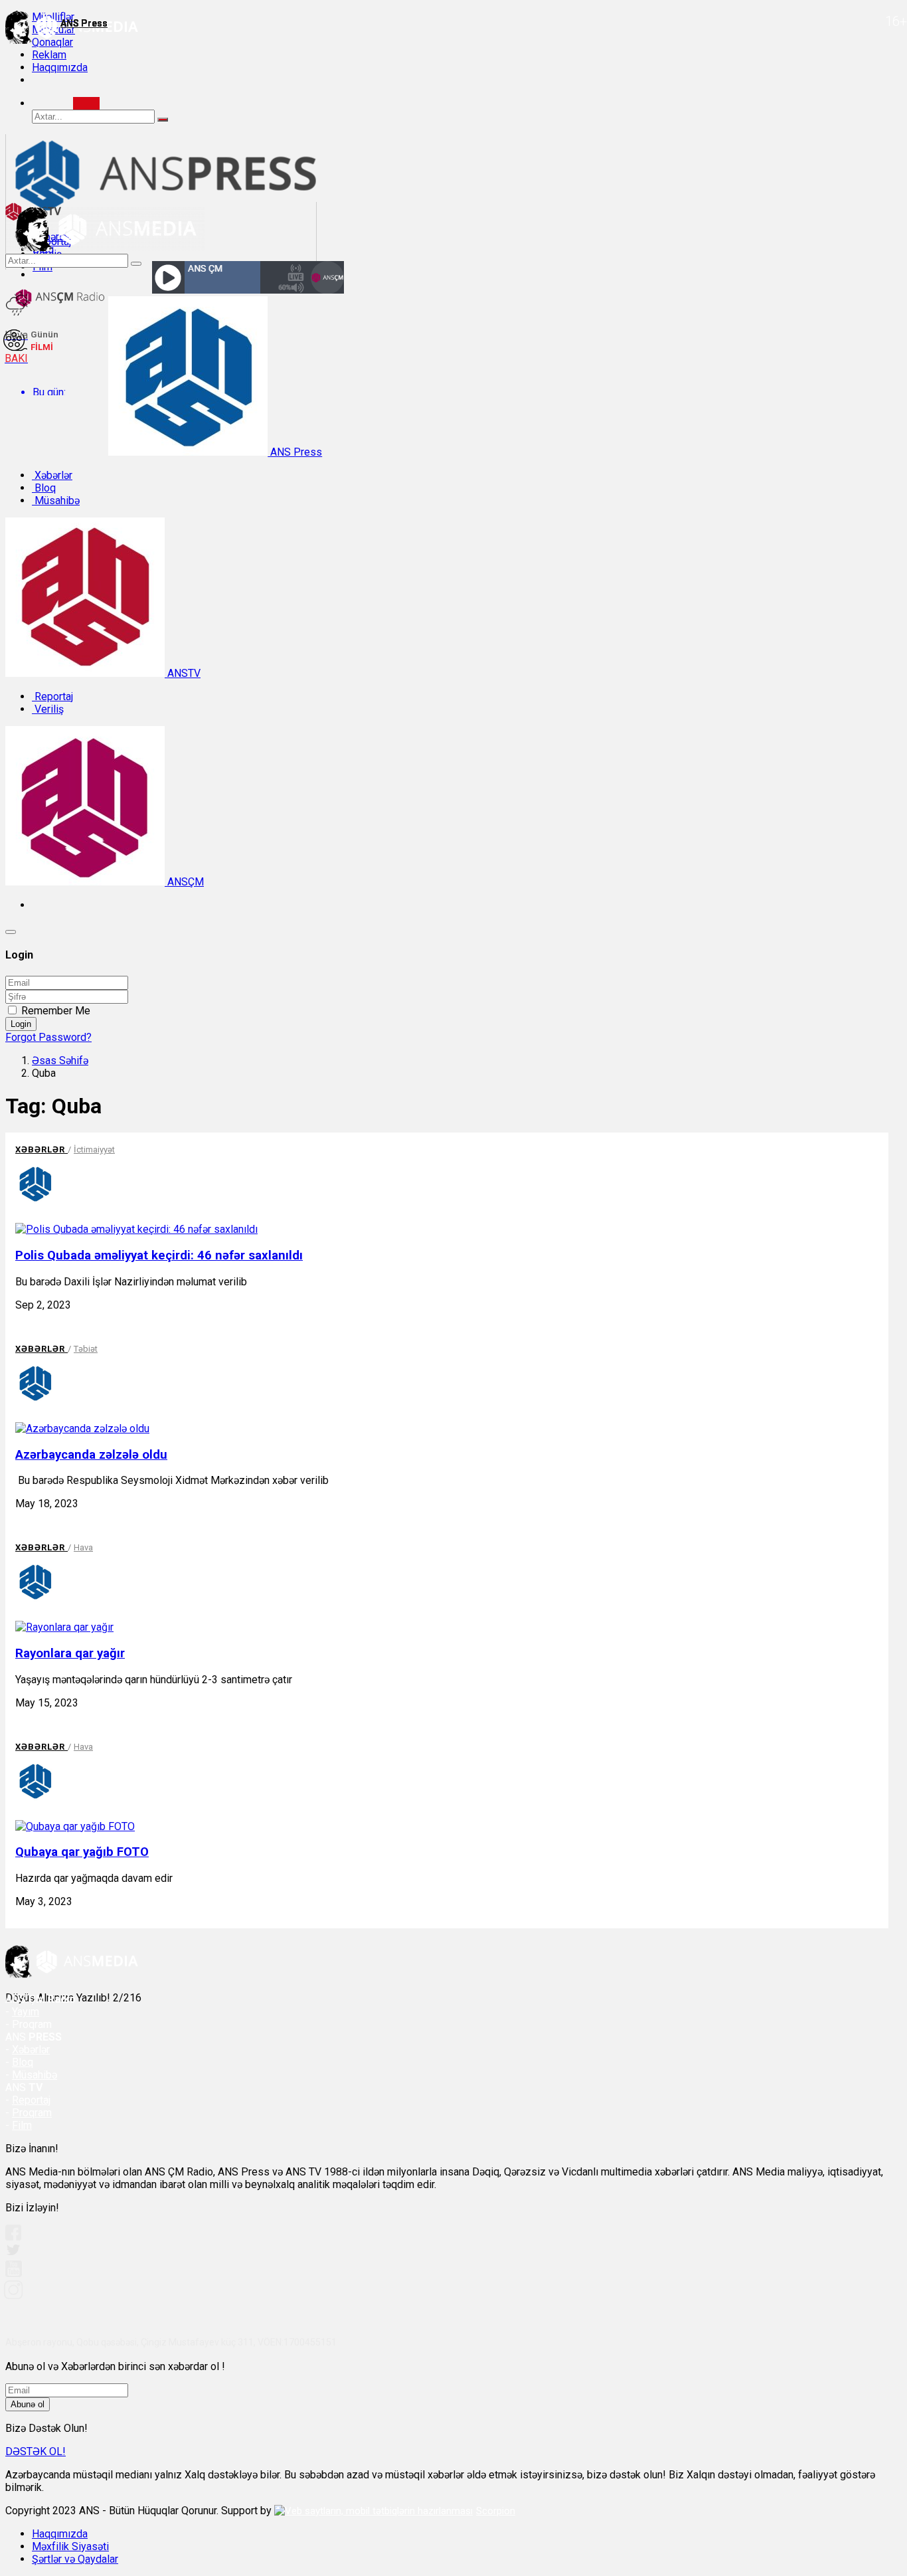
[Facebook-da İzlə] (13, 2237)
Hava (83, 1547)
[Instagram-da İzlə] (14, 2295)
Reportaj (52, 696)
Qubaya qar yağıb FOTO (82, 1852)
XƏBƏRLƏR (41, 1150)
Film (22, 2125)
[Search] (86, 103)
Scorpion (496, 2511)
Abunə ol (28, 2404)
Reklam (49, 55)
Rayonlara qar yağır (70, 1653)
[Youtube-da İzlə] (14, 2274)
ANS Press (295, 452)
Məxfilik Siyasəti (70, 2546)
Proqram (32, 2113)
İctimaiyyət (94, 1150)
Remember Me (56, 1011)
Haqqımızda (60, 67)
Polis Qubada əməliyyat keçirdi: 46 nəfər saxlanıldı (159, 1255)
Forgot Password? (48, 1037)
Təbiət (86, 1349)
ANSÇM (184, 882)
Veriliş (48, 709)
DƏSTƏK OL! (36, 2451)
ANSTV (183, 673)
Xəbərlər (52, 475)
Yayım (26, 2012)
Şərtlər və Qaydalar (75, 2559)
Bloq (44, 488)
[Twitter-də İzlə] (13, 2253)
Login (21, 1024)
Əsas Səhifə (60, 1060)
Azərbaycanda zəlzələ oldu (91, 1455)
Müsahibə (56, 501)
